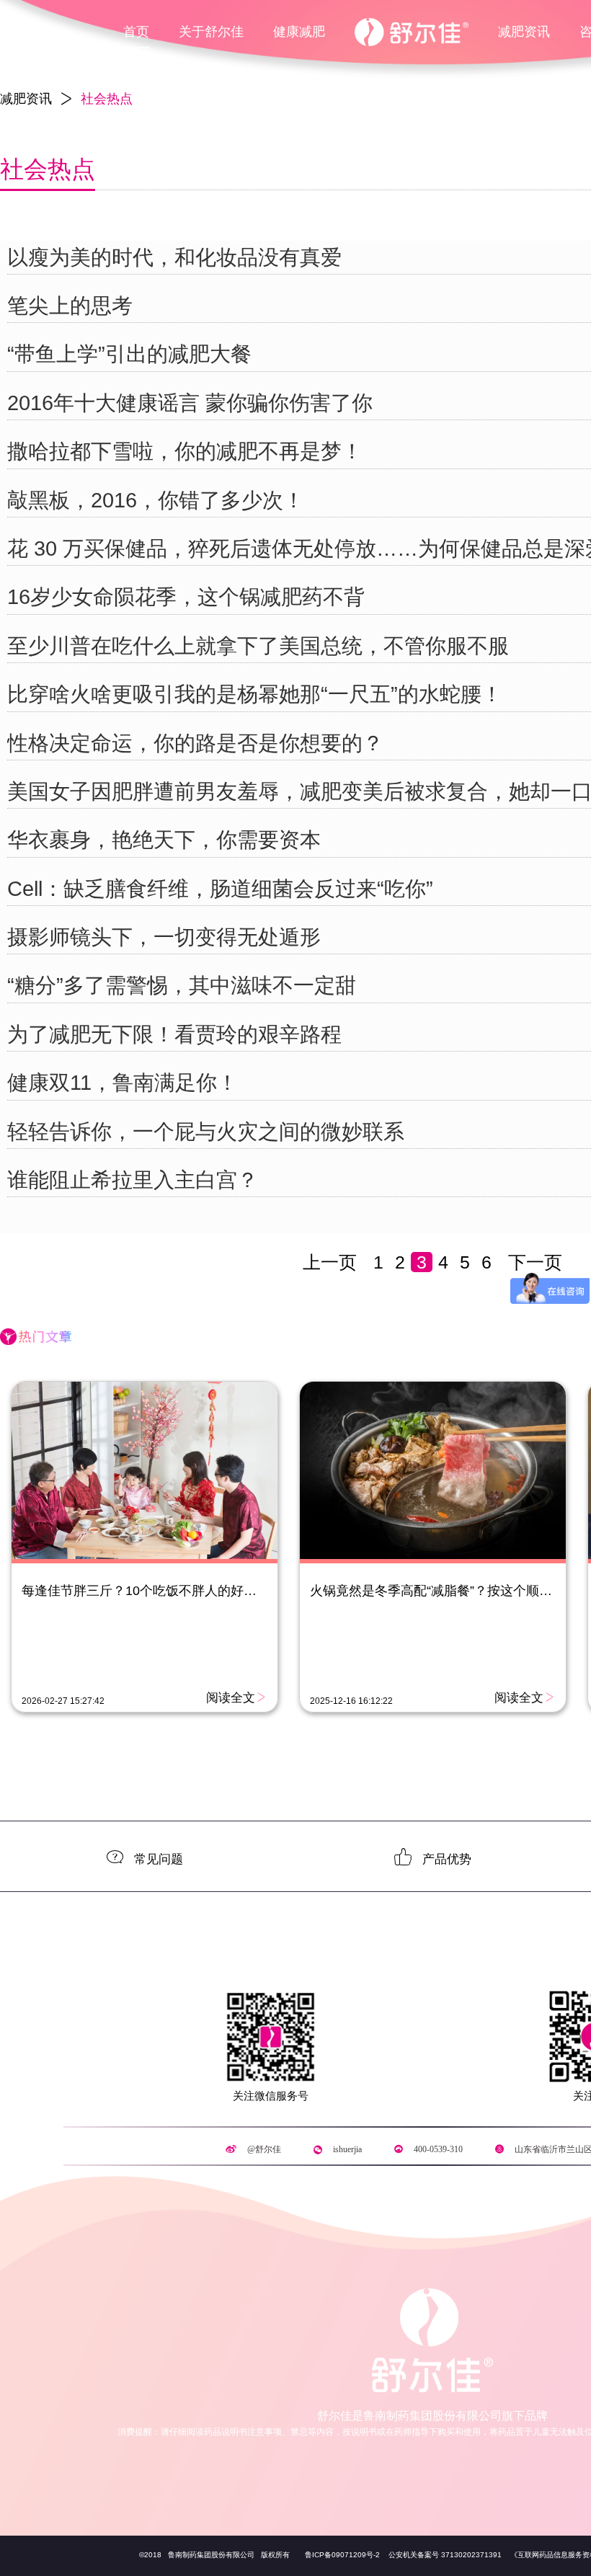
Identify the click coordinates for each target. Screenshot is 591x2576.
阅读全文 (231, 1697)
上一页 (330, 1262)
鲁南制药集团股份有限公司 (210, 2555)
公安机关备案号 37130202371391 (445, 2555)
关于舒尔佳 (211, 32)
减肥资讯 (524, 32)
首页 (136, 32)
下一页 (535, 1262)
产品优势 (447, 1858)
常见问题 (159, 1858)
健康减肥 (299, 32)
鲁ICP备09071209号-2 (342, 2555)
